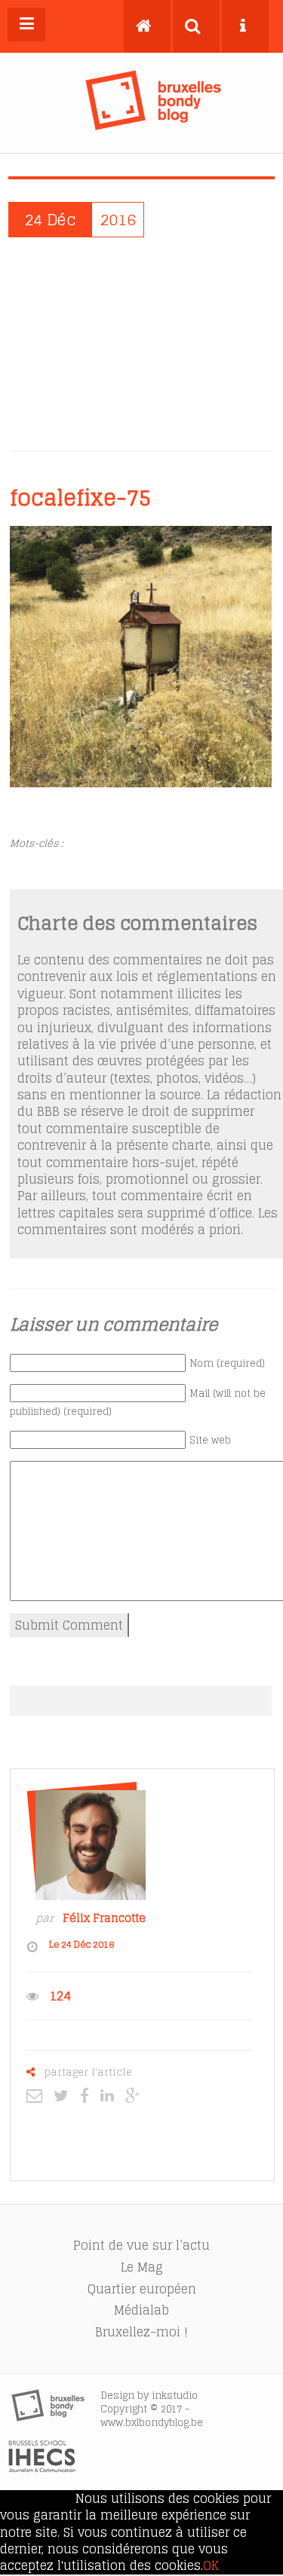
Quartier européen (142, 2289)
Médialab (141, 2310)
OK (211, 2565)
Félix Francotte (104, 1918)
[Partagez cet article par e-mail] (38, 2095)
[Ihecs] (42, 2468)
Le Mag (142, 2267)
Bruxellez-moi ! (141, 2332)
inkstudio (175, 2396)
